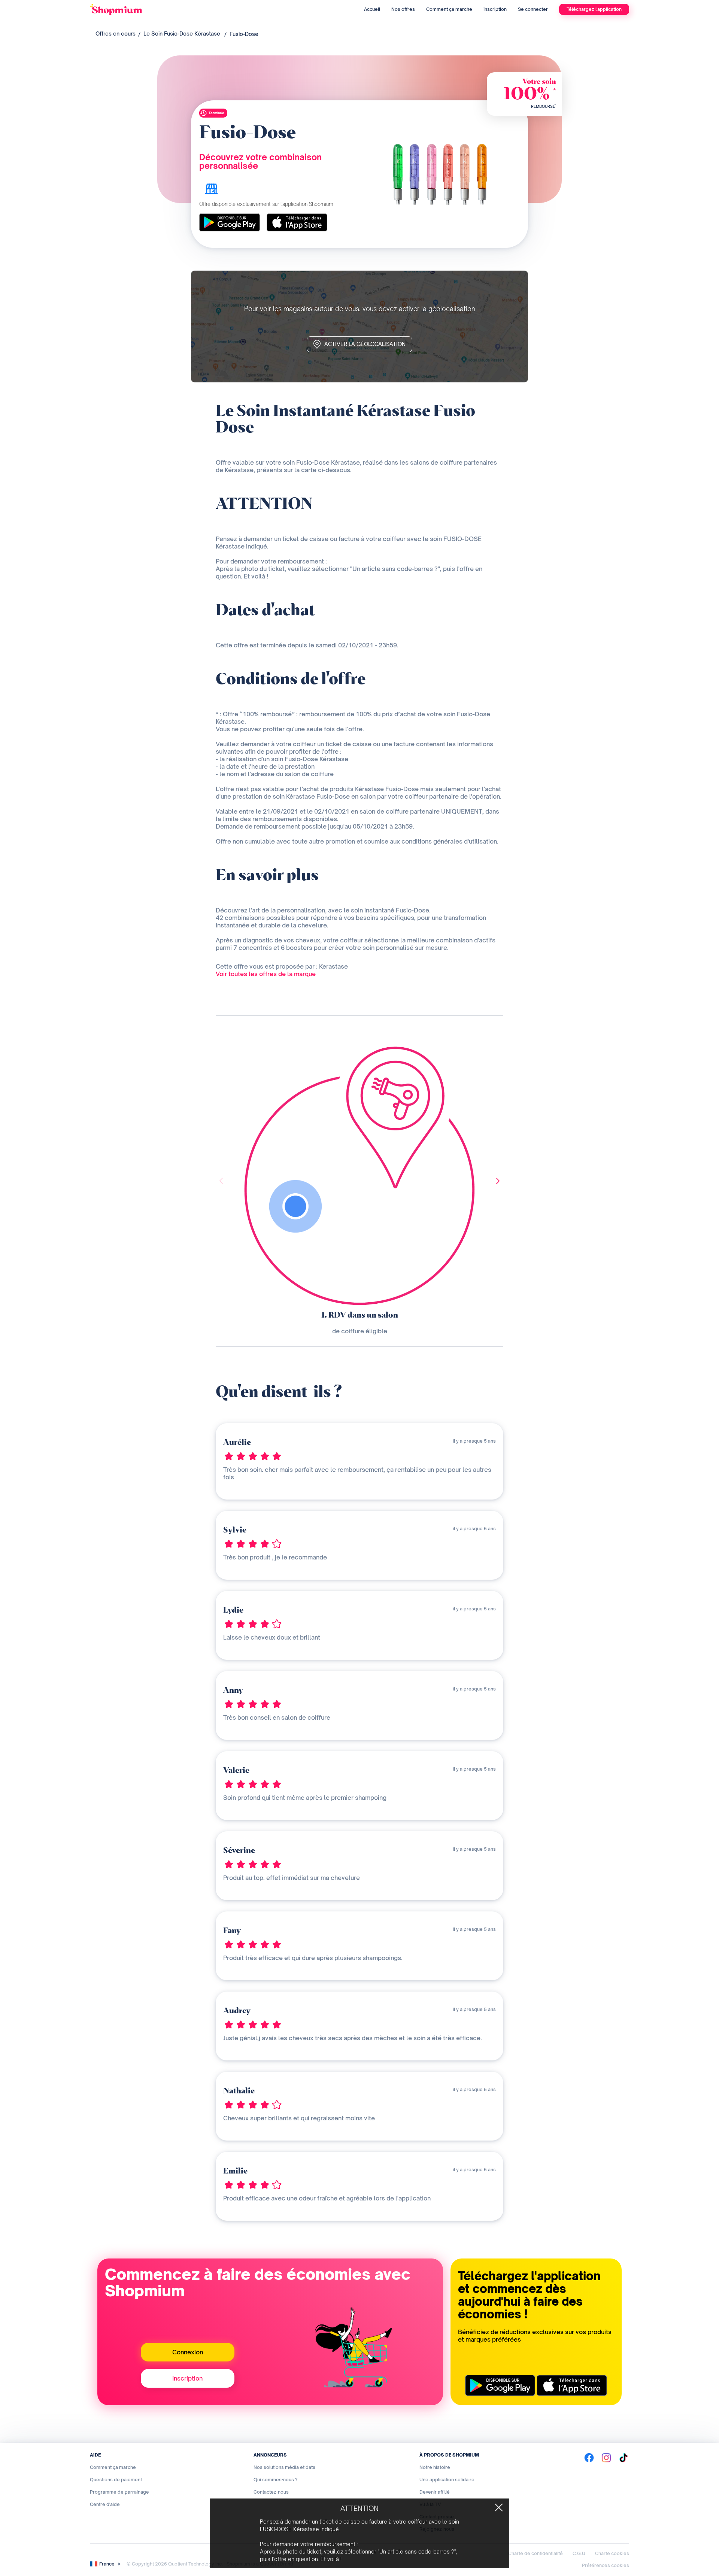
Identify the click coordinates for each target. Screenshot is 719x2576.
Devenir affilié (435, 2492)
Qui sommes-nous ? (276, 2480)
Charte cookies (612, 2553)
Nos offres (403, 9)
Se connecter (533, 9)
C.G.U (579, 2553)
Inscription (495, 9)
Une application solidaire (447, 2480)
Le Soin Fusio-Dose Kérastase (182, 34)
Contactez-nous (271, 2492)
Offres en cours (116, 34)
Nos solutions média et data (284, 2467)
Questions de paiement (116, 2480)
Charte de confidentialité (536, 2553)
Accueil (372, 9)
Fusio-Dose (244, 34)
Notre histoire (435, 2467)
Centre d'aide (105, 2504)
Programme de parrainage (119, 2492)
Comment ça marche (449, 9)
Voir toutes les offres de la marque (266, 974)
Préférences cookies (606, 2565)
